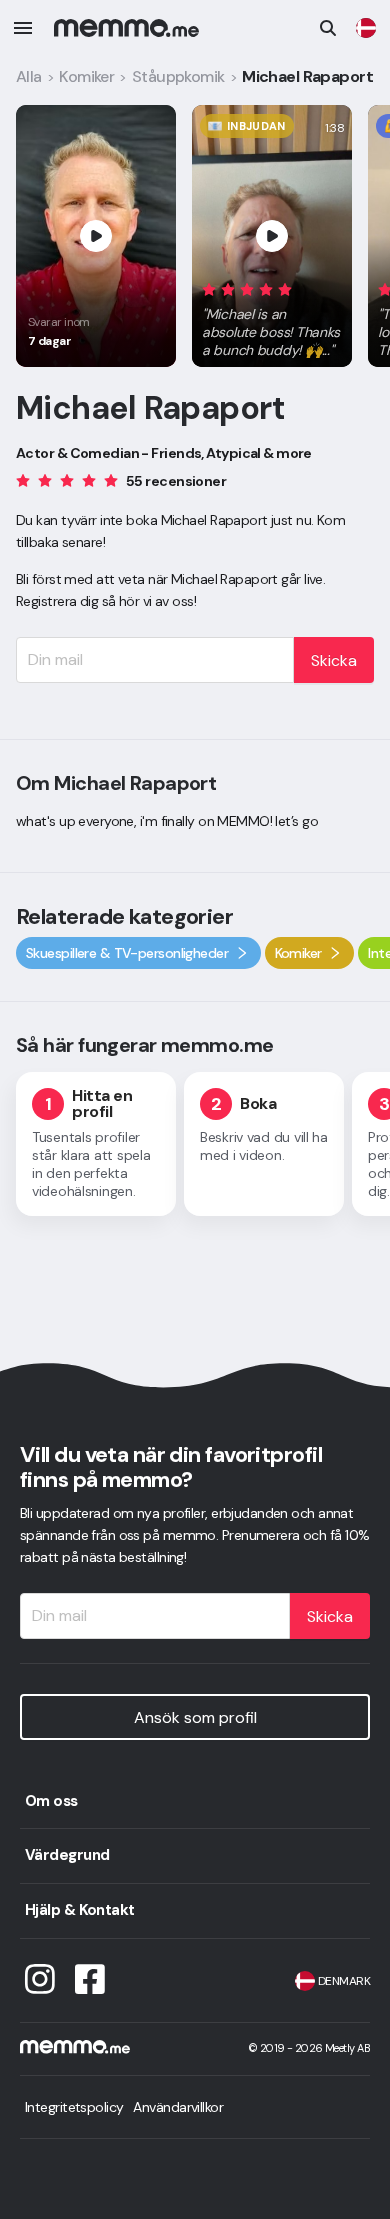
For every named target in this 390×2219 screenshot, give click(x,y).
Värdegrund (67, 1855)
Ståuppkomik (178, 76)
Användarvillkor (178, 2107)
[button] (272, 316)
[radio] (209, 288)
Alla (29, 76)
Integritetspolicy (74, 2107)
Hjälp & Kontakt (80, 1910)
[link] (366, 28)
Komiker (86, 76)
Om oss (51, 1801)
